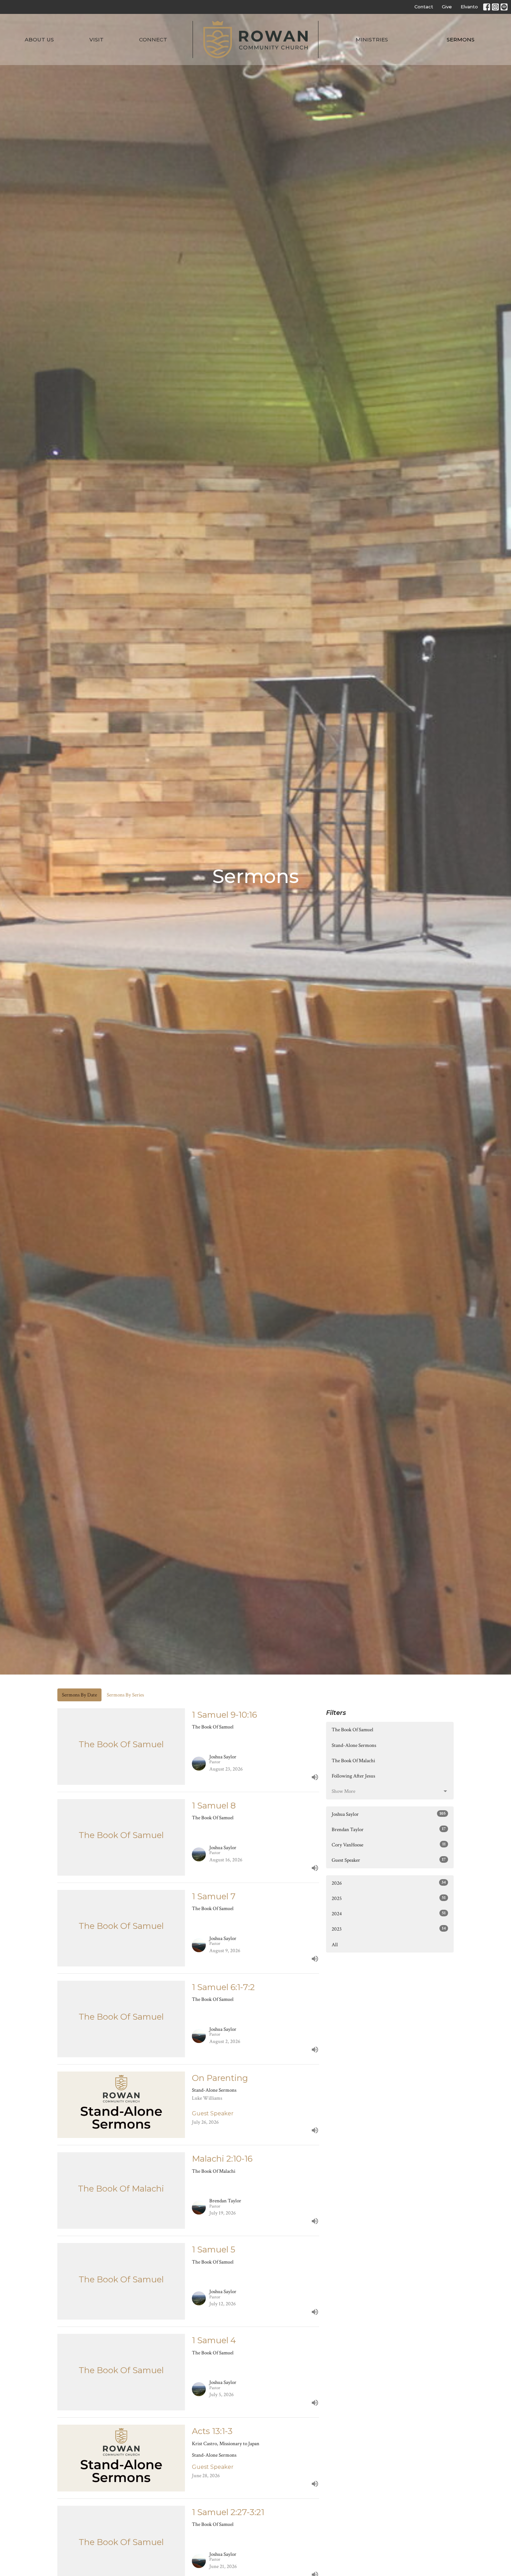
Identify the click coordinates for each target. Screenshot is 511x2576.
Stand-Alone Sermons (354, 1745)
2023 (389, 1929)
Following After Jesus (353, 1776)
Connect (153, 39)
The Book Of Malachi (353, 1761)
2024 (389, 1914)
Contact (424, 7)
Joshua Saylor (389, 1814)
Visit (96, 39)
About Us (39, 39)
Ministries (372, 39)
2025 (389, 1898)
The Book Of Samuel (352, 1730)
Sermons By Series (125, 1695)
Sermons (461, 39)
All (335, 1945)
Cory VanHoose (389, 1845)
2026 (389, 1883)
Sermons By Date (79, 1695)
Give (447, 7)
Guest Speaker (389, 1860)
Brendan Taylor (389, 1829)
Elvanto (469, 7)
